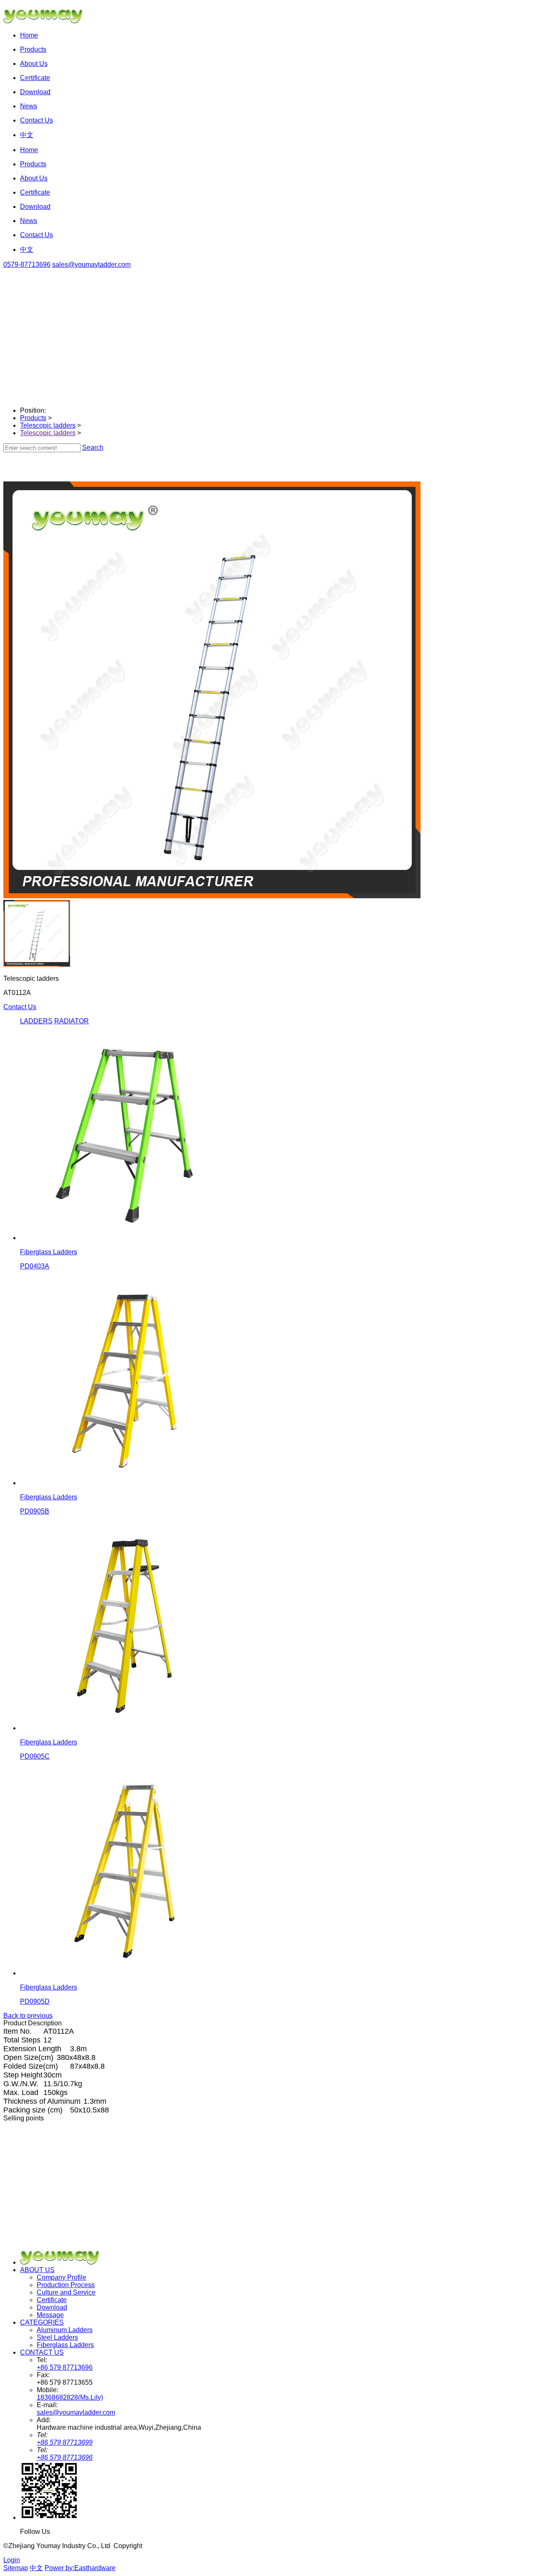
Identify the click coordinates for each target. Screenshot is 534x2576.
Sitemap (16, 2568)
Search (93, 447)
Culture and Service (66, 2292)
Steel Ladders (57, 2337)
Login (12, 2560)
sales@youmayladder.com (91, 264)
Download (52, 2307)
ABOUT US (37, 2270)
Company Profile (62, 2277)
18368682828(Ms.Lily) (70, 2397)
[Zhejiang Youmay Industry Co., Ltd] (64, 2262)
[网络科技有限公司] (47, 21)
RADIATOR (72, 1021)
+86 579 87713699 (65, 2442)
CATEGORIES (42, 2322)
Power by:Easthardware (80, 2568)
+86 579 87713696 (65, 2367)
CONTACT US (42, 2352)
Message (50, 2315)
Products (33, 418)
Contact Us (20, 1007)
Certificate (52, 2300)
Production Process (66, 2285)
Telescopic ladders (48, 425)
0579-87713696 (27, 264)
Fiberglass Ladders (65, 2345)
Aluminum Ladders (65, 2330)
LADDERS (36, 1021)
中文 (36, 2568)
